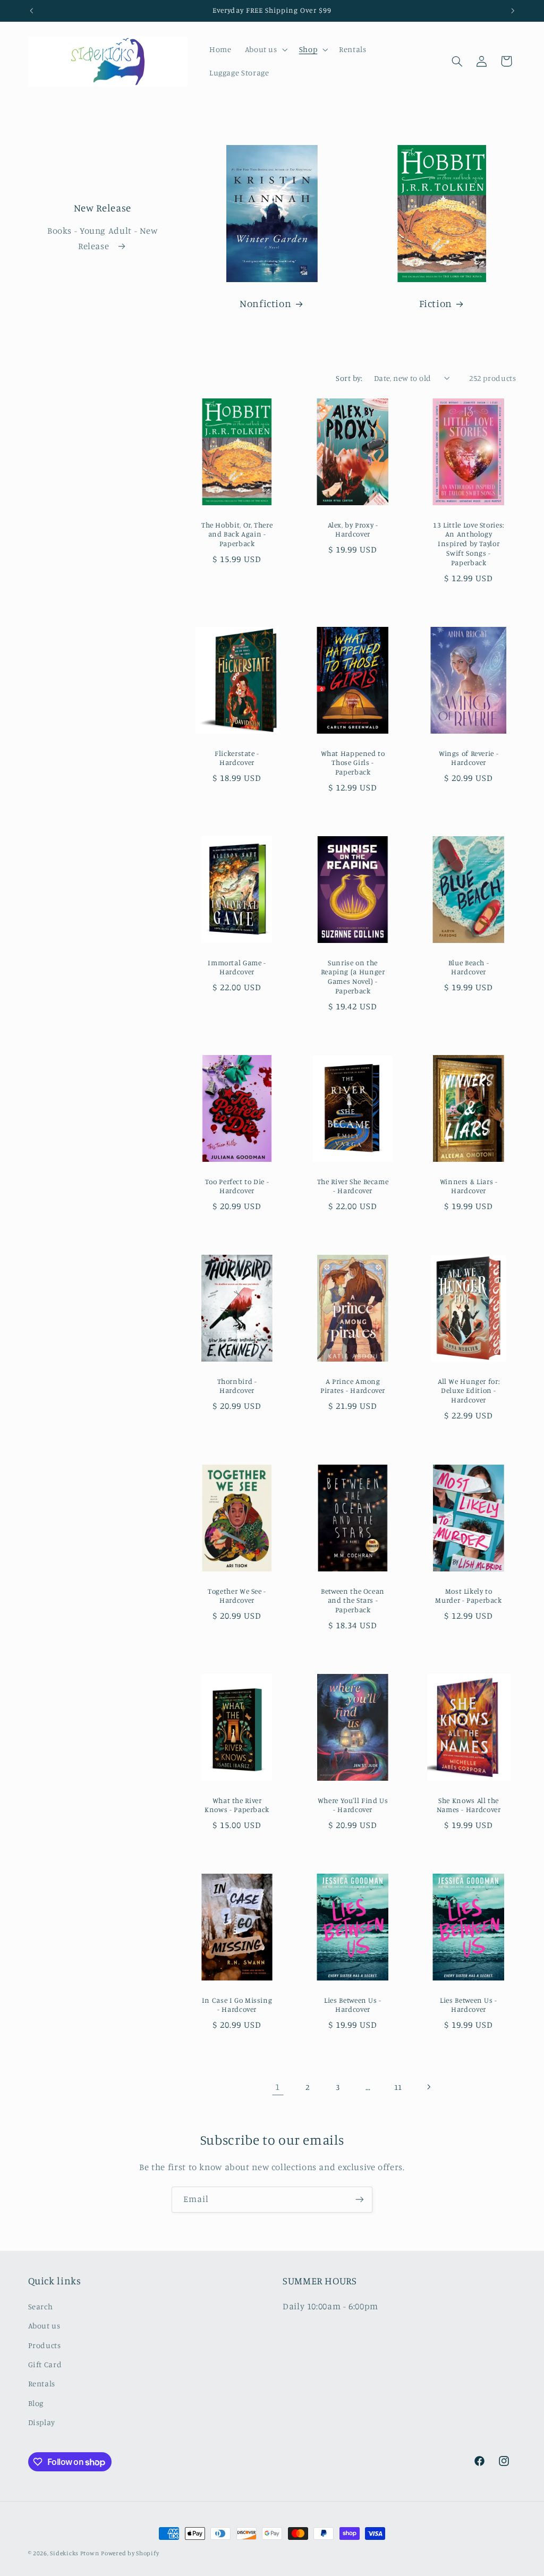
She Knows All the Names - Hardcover (469, 1805)
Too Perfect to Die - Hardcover (237, 1186)
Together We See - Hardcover (237, 1595)
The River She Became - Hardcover (353, 1186)
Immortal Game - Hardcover (237, 967)
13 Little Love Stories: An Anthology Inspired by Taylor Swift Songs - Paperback (469, 544)
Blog (36, 2403)
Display (42, 2422)
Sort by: (349, 378)
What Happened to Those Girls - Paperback (353, 762)
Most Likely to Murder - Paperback (469, 1595)
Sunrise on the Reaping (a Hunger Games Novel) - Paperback (353, 977)
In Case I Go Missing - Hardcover (237, 2005)
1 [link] (278, 2087)
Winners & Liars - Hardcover (469, 1186)
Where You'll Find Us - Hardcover (353, 1805)
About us (44, 2326)
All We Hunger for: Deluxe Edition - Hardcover (469, 1391)
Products (45, 2345)
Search (41, 2306)
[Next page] (428, 2087)
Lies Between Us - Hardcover (353, 2005)
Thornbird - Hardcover (237, 1386)
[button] (265, 49)
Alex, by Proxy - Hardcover (353, 530)
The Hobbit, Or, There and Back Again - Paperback (237, 534)
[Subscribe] (360, 2200)
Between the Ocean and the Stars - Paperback (353, 1600)
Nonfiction (265, 304)
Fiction (435, 304)
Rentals (42, 2383)
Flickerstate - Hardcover (237, 758)
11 (398, 2087)
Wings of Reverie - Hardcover (469, 758)
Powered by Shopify (130, 2553)
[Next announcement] (513, 11)
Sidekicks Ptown (74, 2553)
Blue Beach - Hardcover (469, 967)
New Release (102, 207)
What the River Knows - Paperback (237, 1805)
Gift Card (45, 2364)
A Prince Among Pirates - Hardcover (353, 1386)
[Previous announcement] (31, 11)
